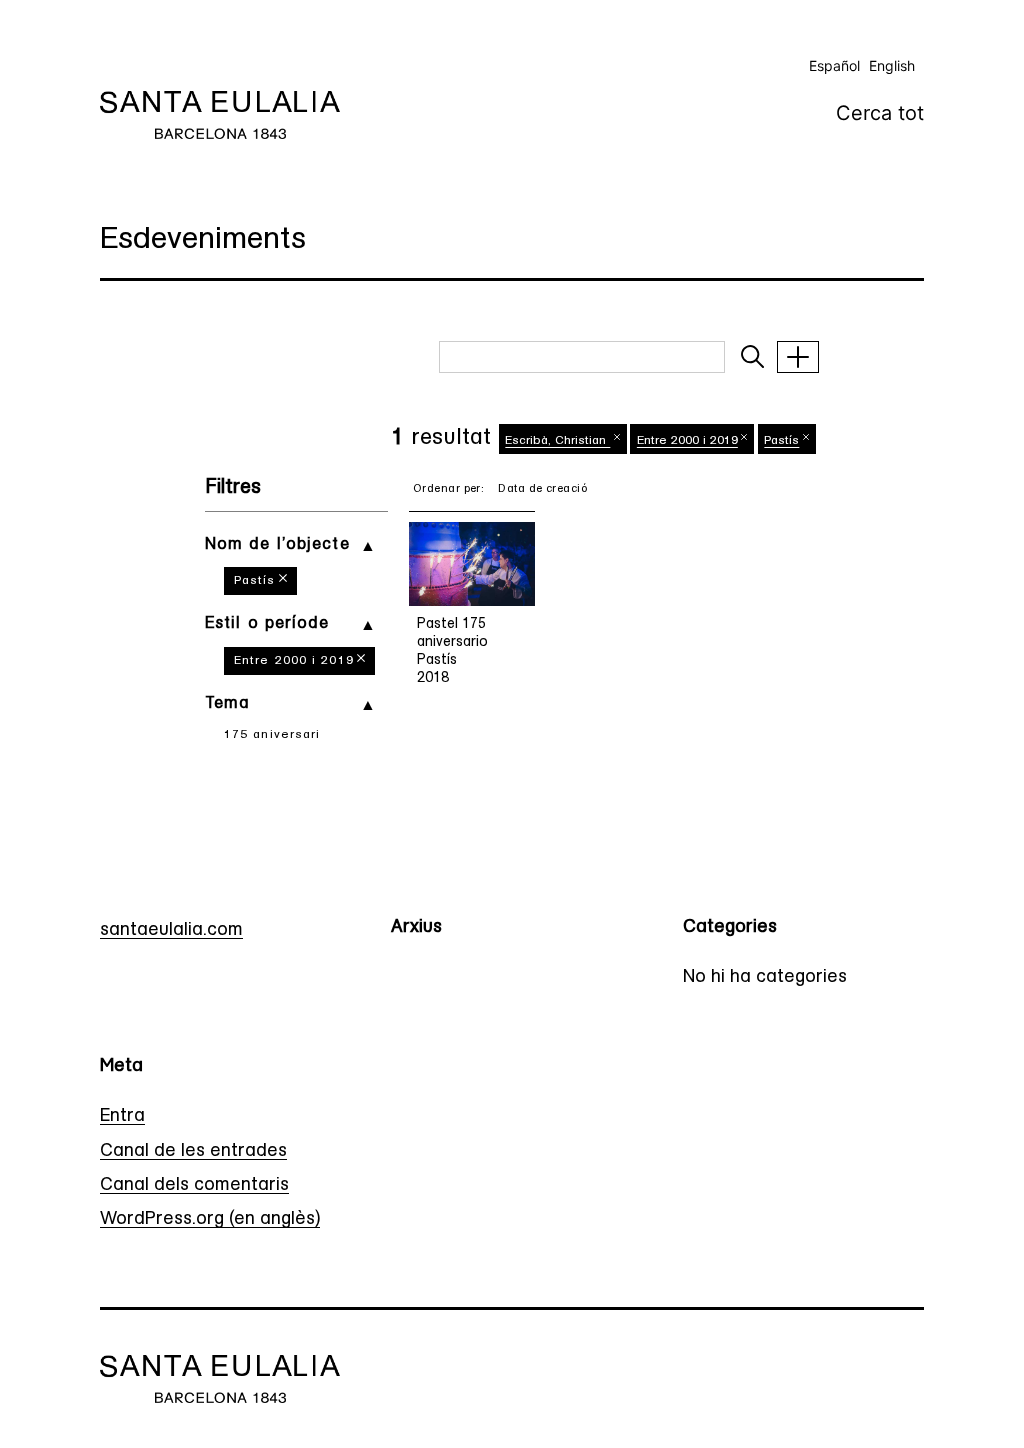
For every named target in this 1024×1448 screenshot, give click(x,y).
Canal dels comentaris (194, 1186)
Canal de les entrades (193, 1152)
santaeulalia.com (171, 931)
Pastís (255, 581)
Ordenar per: (448, 489)
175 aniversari (272, 735)
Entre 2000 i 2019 (294, 661)
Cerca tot (880, 113)
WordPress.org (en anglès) (210, 1220)
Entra (122, 1117)
